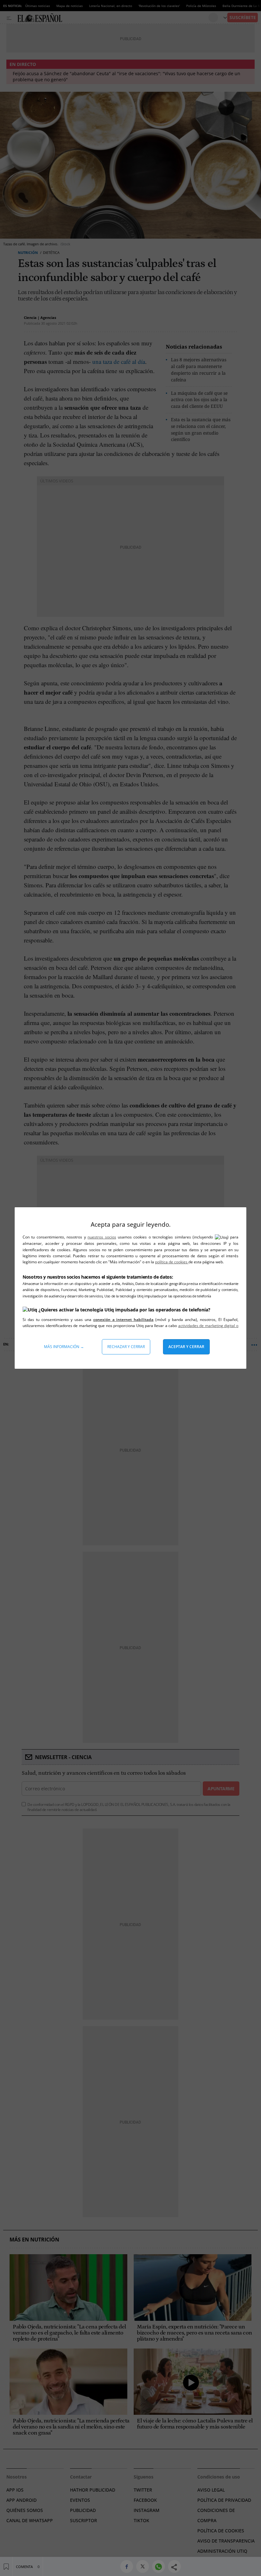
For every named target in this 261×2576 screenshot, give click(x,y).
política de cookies (172, 1262)
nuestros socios (102, 1237)
